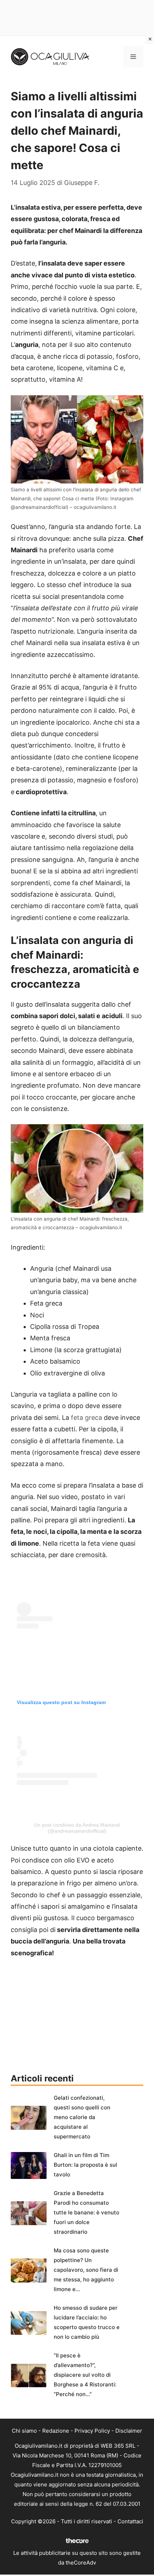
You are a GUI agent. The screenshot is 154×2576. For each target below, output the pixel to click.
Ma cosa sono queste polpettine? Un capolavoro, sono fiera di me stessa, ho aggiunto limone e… (86, 2270)
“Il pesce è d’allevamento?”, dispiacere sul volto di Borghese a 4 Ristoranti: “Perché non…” (85, 2375)
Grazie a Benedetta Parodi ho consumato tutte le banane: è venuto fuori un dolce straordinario (86, 2212)
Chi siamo (24, 2431)
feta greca (86, 1418)
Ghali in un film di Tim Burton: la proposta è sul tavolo (85, 2165)
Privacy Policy (92, 2431)
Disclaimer (129, 2431)
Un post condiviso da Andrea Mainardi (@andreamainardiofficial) (77, 1828)
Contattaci (130, 2521)
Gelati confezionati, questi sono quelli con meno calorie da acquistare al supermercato (82, 2117)
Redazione (56, 2431)
